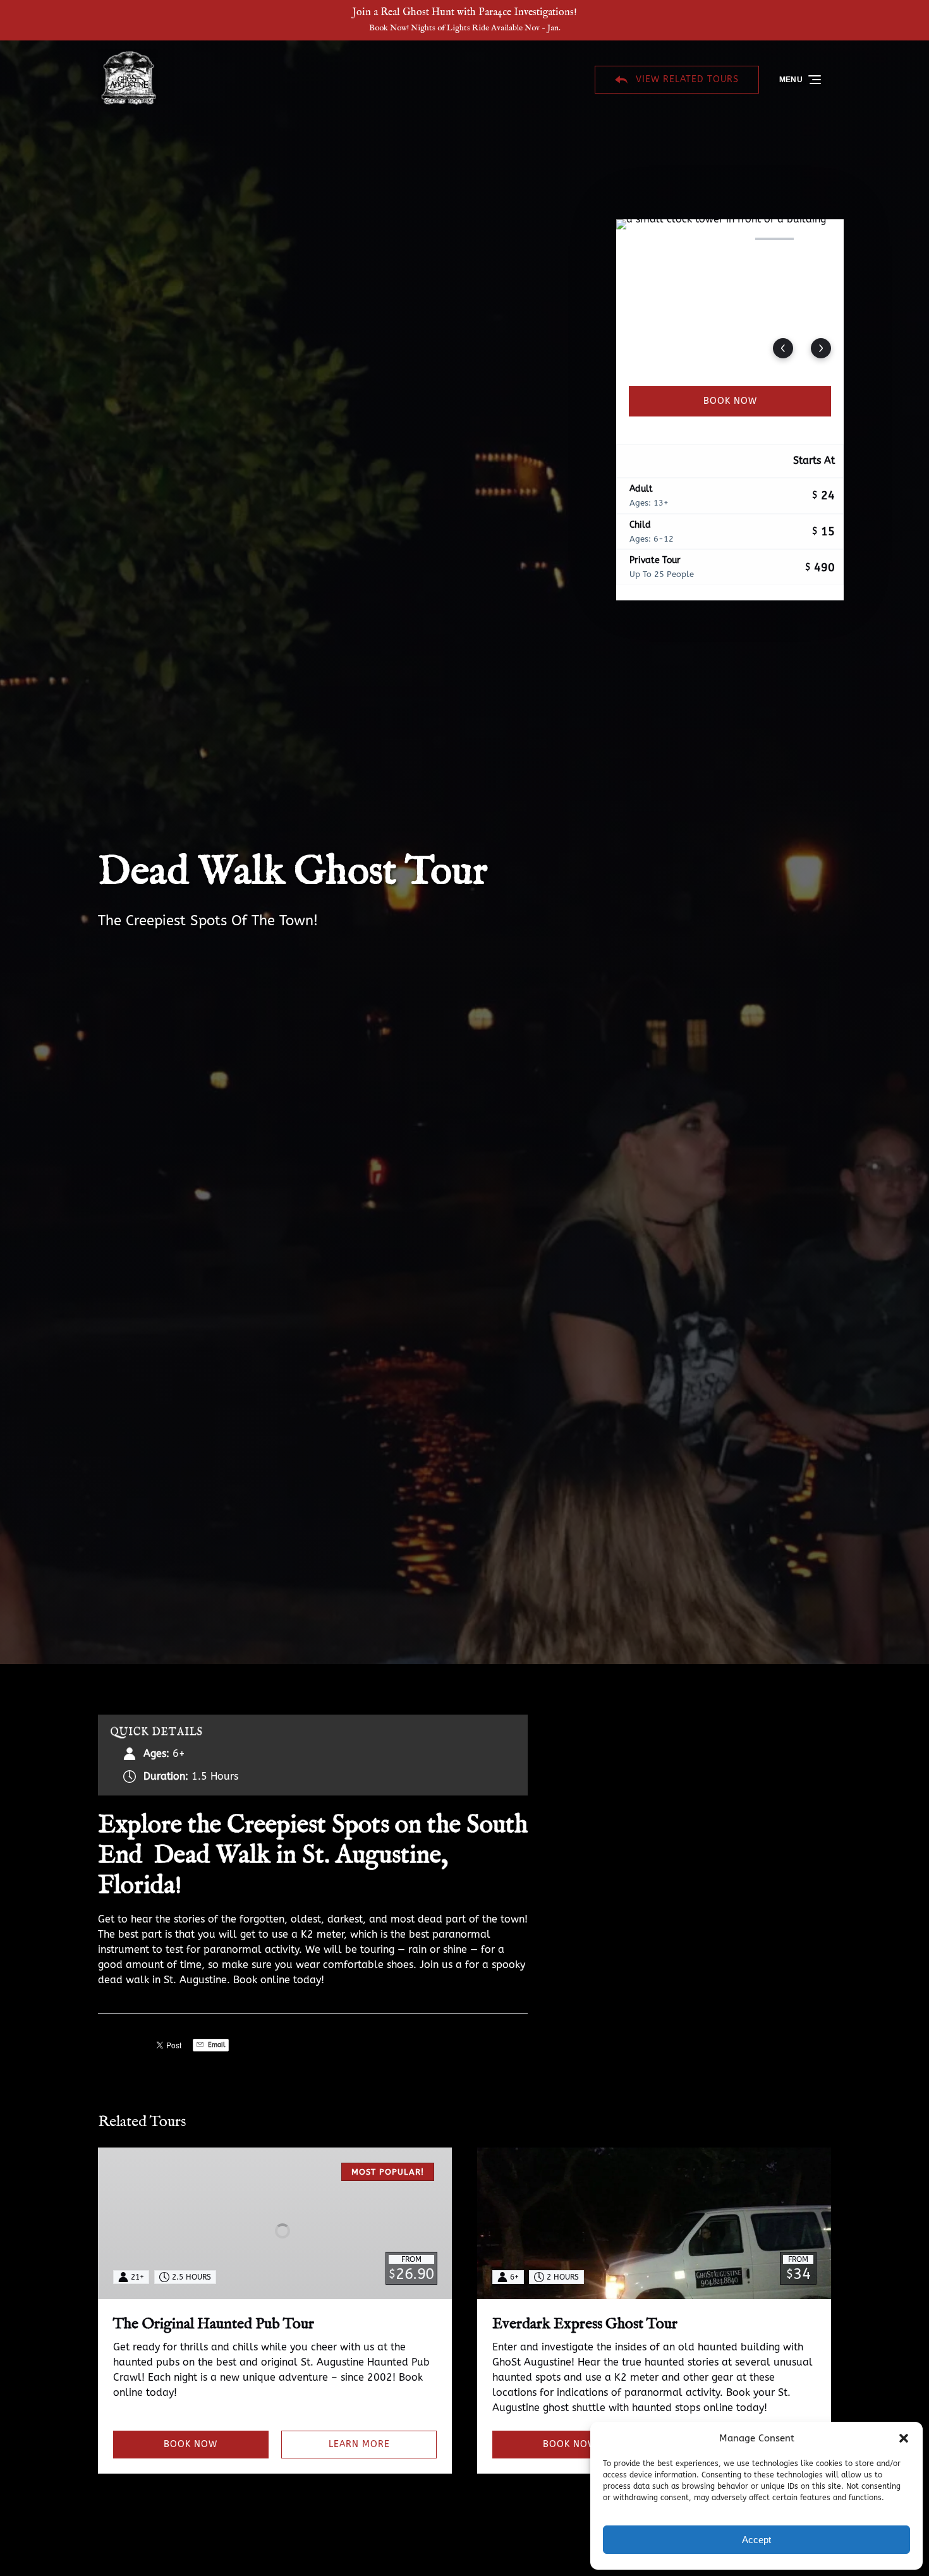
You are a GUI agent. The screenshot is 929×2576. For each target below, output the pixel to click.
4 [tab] (774, 239)
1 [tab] (641, 239)
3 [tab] (730, 239)
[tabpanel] (730, 295)
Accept (756, 2540)
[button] (904, 2438)
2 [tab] (685, 239)
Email (216, 2045)
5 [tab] (819, 239)
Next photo (821, 348)
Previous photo (783, 348)
